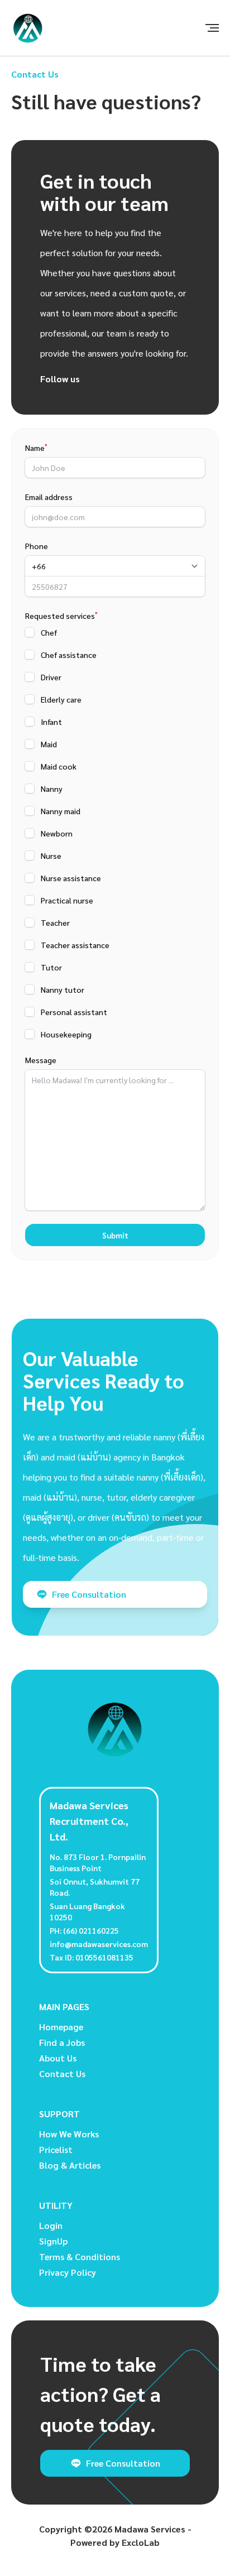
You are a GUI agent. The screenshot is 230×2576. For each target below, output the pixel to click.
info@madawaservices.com (99, 1944)
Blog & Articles (70, 2165)
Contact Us (62, 2073)
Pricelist (56, 2149)
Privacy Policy (68, 2272)
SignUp (53, 2241)
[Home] (28, 28)
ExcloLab (141, 2542)
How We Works (69, 2134)
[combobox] (115, 566)
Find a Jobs (62, 2042)
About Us (58, 2058)
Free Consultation (89, 1594)
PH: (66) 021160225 (84, 1930)
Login (51, 2225)
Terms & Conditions (80, 2257)
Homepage (61, 2027)
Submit (115, 1235)
